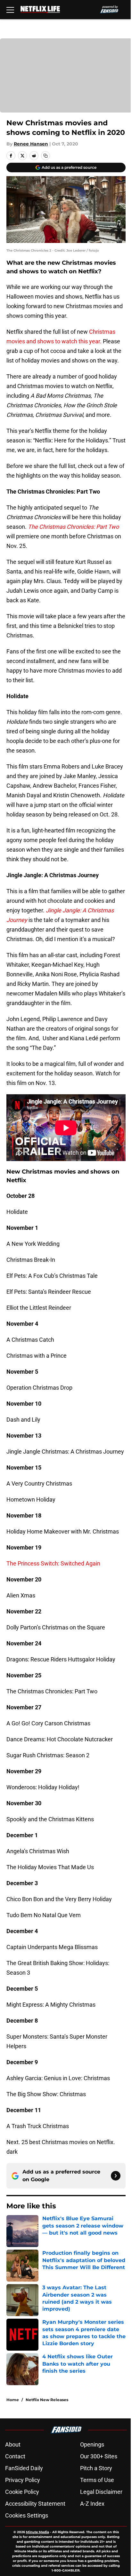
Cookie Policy (22, 2492)
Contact (15, 2456)
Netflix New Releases (47, 2400)
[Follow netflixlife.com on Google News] (116, 2176)
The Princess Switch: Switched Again (53, 1563)
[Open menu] (10, 10)
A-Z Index (92, 2504)
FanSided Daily (24, 2468)
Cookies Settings (27, 2515)
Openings (92, 2444)
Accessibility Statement (35, 2504)
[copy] (45, 156)
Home (13, 2400)
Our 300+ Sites (99, 2456)
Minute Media (37, 2532)
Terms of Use (97, 2480)
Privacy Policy (23, 2480)
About (13, 2444)
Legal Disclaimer (101, 2492)
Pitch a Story (96, 2468)
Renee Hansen (31, 144)
